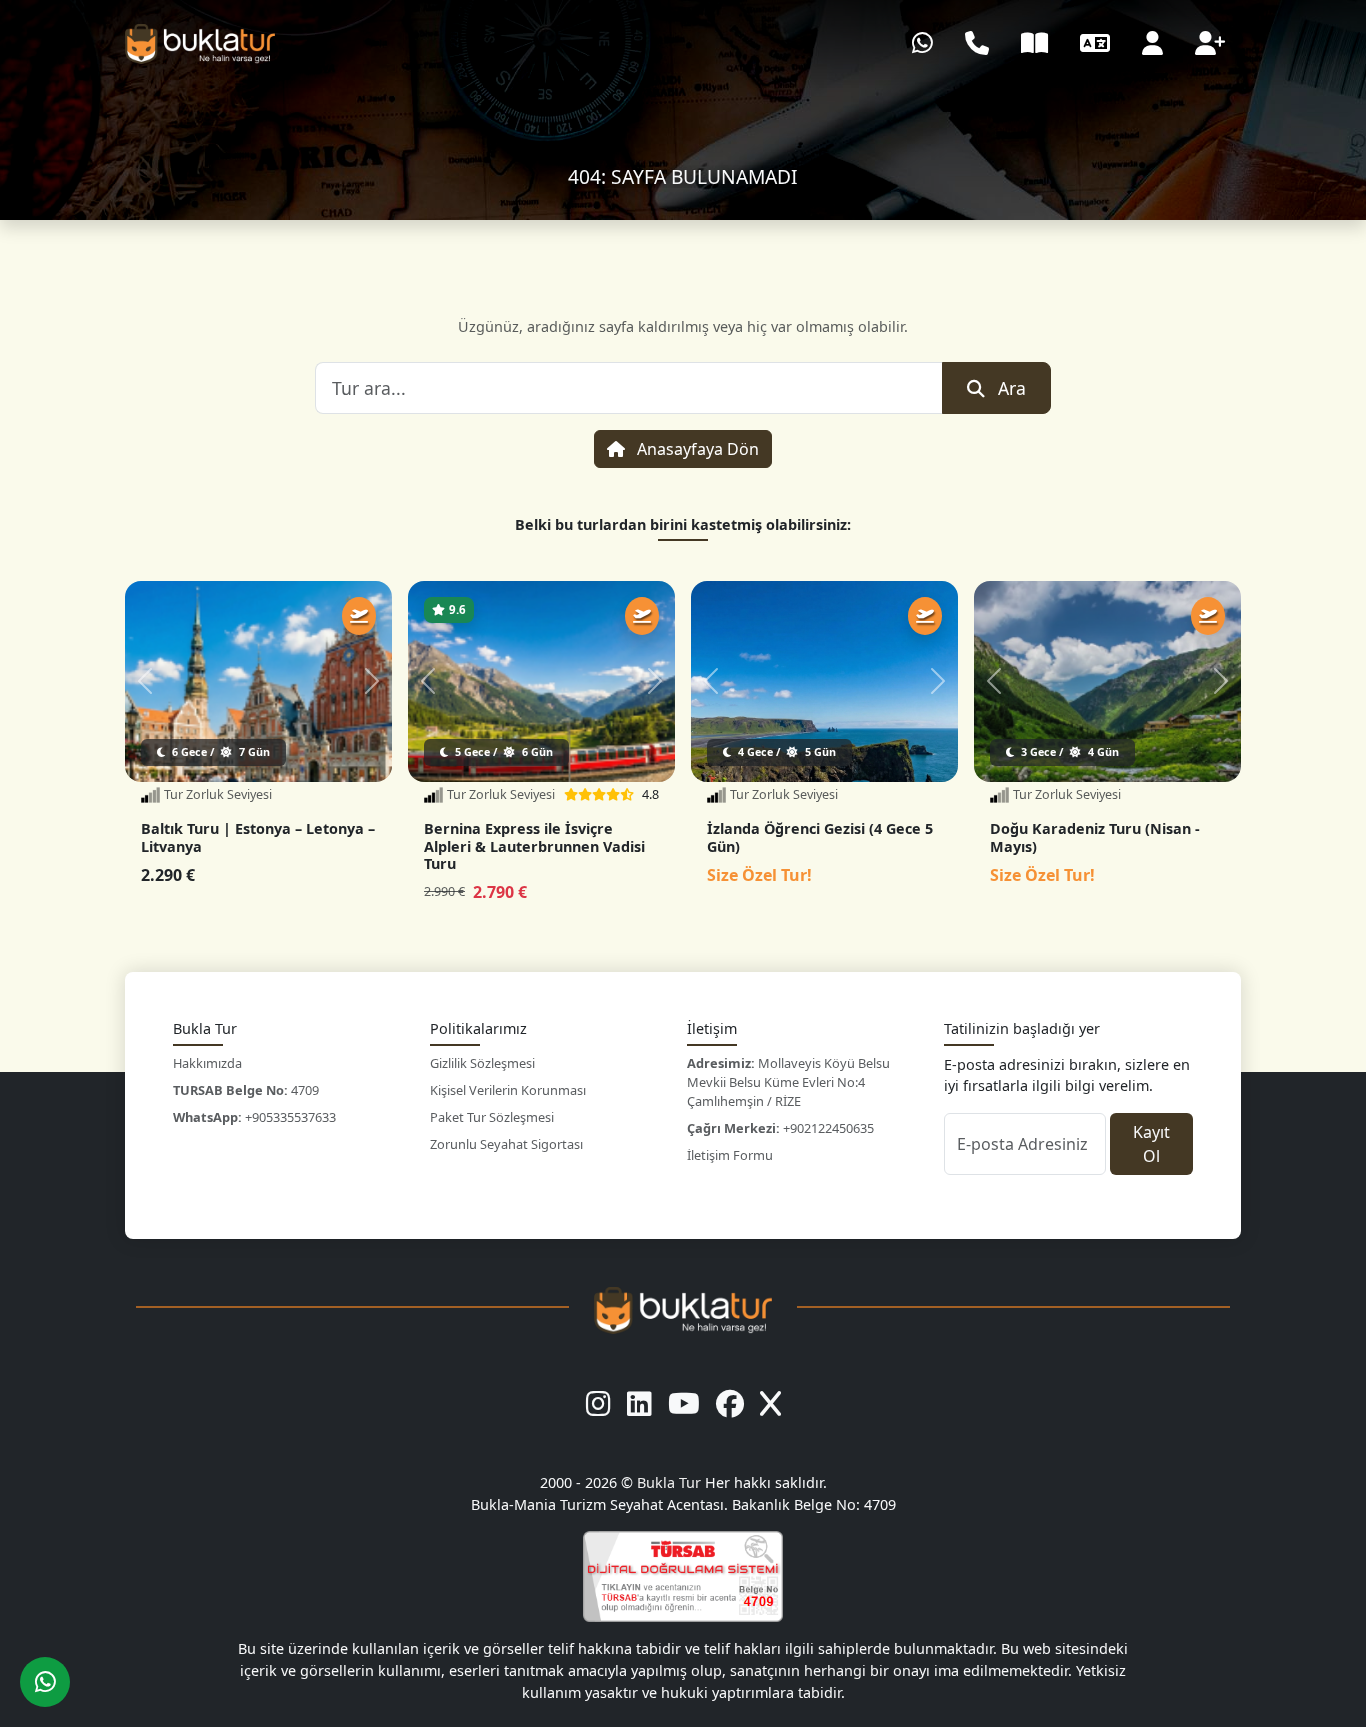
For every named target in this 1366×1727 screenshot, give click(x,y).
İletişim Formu (730, 1155)
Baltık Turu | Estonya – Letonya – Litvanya (258, 837)
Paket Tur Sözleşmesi (492, 1117)
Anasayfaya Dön (696, 449)
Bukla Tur (671, 1482)
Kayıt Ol (1151, 1144)
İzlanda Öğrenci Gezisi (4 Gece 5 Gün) (820, 837)
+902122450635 (780, 1128)
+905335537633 (254, 1117)
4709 (246, 1090)
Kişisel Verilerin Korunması (508, 1090)
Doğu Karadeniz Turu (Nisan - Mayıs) (1095, 837)
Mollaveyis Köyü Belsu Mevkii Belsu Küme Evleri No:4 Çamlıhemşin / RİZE (788, 1082)
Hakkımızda (207, 1063)
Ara (1012, 388)
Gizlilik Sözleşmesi (482, 1063)
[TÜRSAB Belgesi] (683, 1576)
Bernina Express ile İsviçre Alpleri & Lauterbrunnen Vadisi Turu (534, 846)
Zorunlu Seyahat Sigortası (506, 1144)
